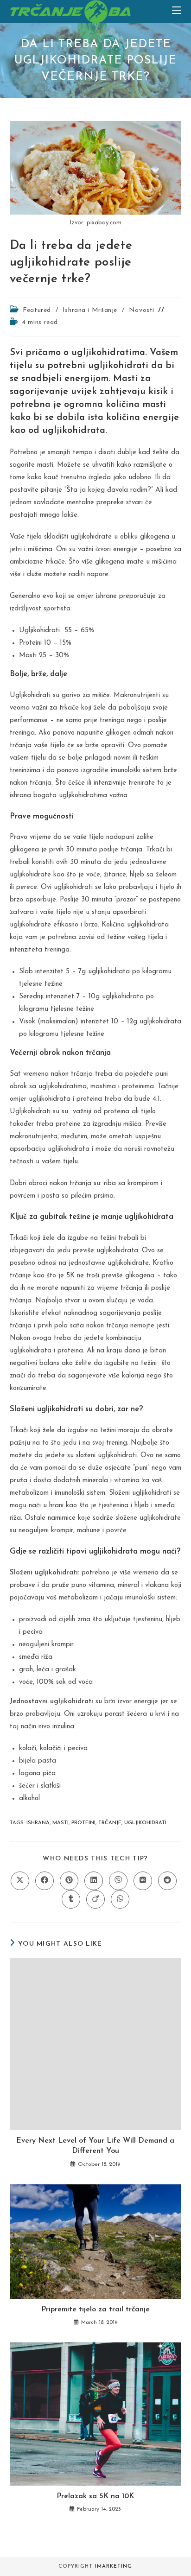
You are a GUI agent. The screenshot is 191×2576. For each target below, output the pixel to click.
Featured (37, 310)
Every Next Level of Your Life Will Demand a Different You (95, 2146)
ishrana (38, 1823)
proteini (83, 1823)
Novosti (142, 310)
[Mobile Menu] (177, 11)
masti (60, 1823)
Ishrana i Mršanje (90, 310)
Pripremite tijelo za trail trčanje (95, 2310)
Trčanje (110, 1823)
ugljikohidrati (145, 1823)
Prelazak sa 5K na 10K (95, 2496)
